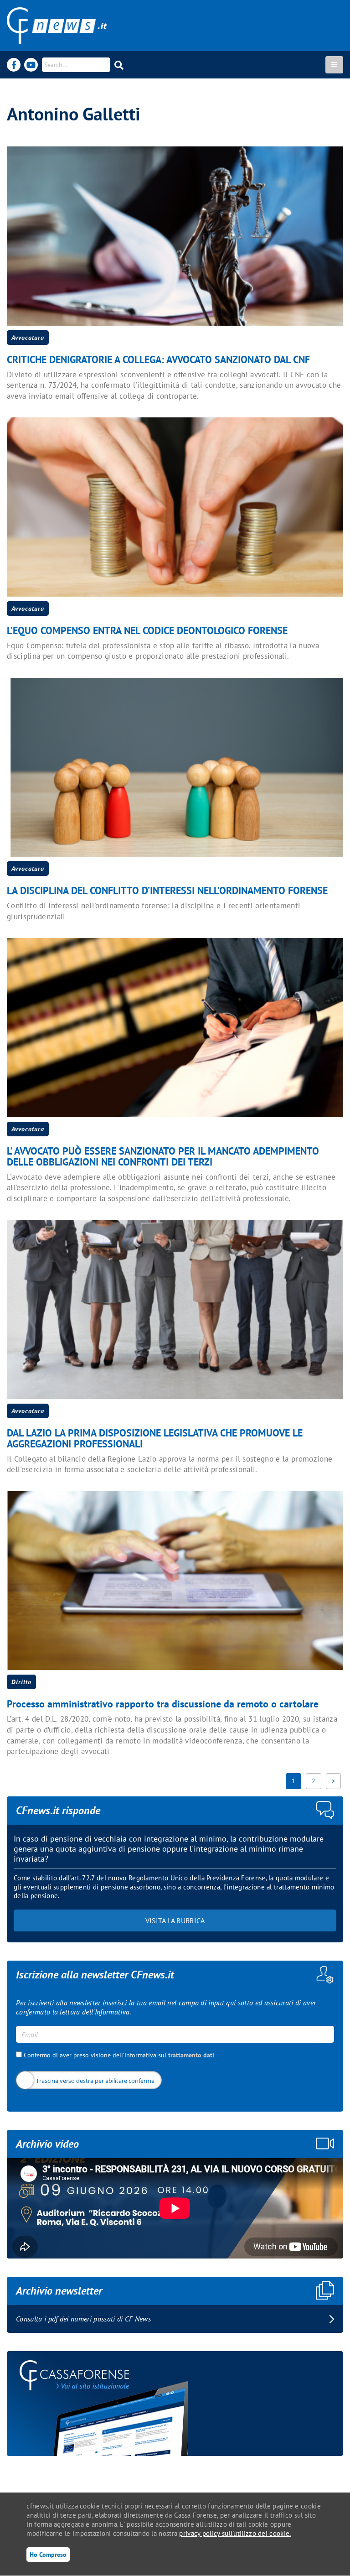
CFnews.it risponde (58, 1810)
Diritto (21, 1682)
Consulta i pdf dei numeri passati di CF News (83, 2319)
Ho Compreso (48, 2554)
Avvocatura (28, 338)
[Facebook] (14, 65)
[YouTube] (31, 65)
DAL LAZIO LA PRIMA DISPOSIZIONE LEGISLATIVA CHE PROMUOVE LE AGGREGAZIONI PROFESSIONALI (155, 1438)
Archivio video (47, 2144)
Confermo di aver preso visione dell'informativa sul (118, 2055)
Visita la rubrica (175, 1920)
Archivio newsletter (59, 2291)
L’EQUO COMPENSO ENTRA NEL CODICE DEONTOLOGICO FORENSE (147, 630)
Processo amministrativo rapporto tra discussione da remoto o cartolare (163, 1704)
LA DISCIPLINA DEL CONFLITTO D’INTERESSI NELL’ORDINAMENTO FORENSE (167, 890)
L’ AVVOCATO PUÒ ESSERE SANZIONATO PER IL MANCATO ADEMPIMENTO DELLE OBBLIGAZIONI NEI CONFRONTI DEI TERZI (163, 1156)
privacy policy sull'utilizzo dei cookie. (235, 2533)
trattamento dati (191, 2055)
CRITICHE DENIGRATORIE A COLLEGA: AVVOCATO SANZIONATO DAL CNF (158, 359)
